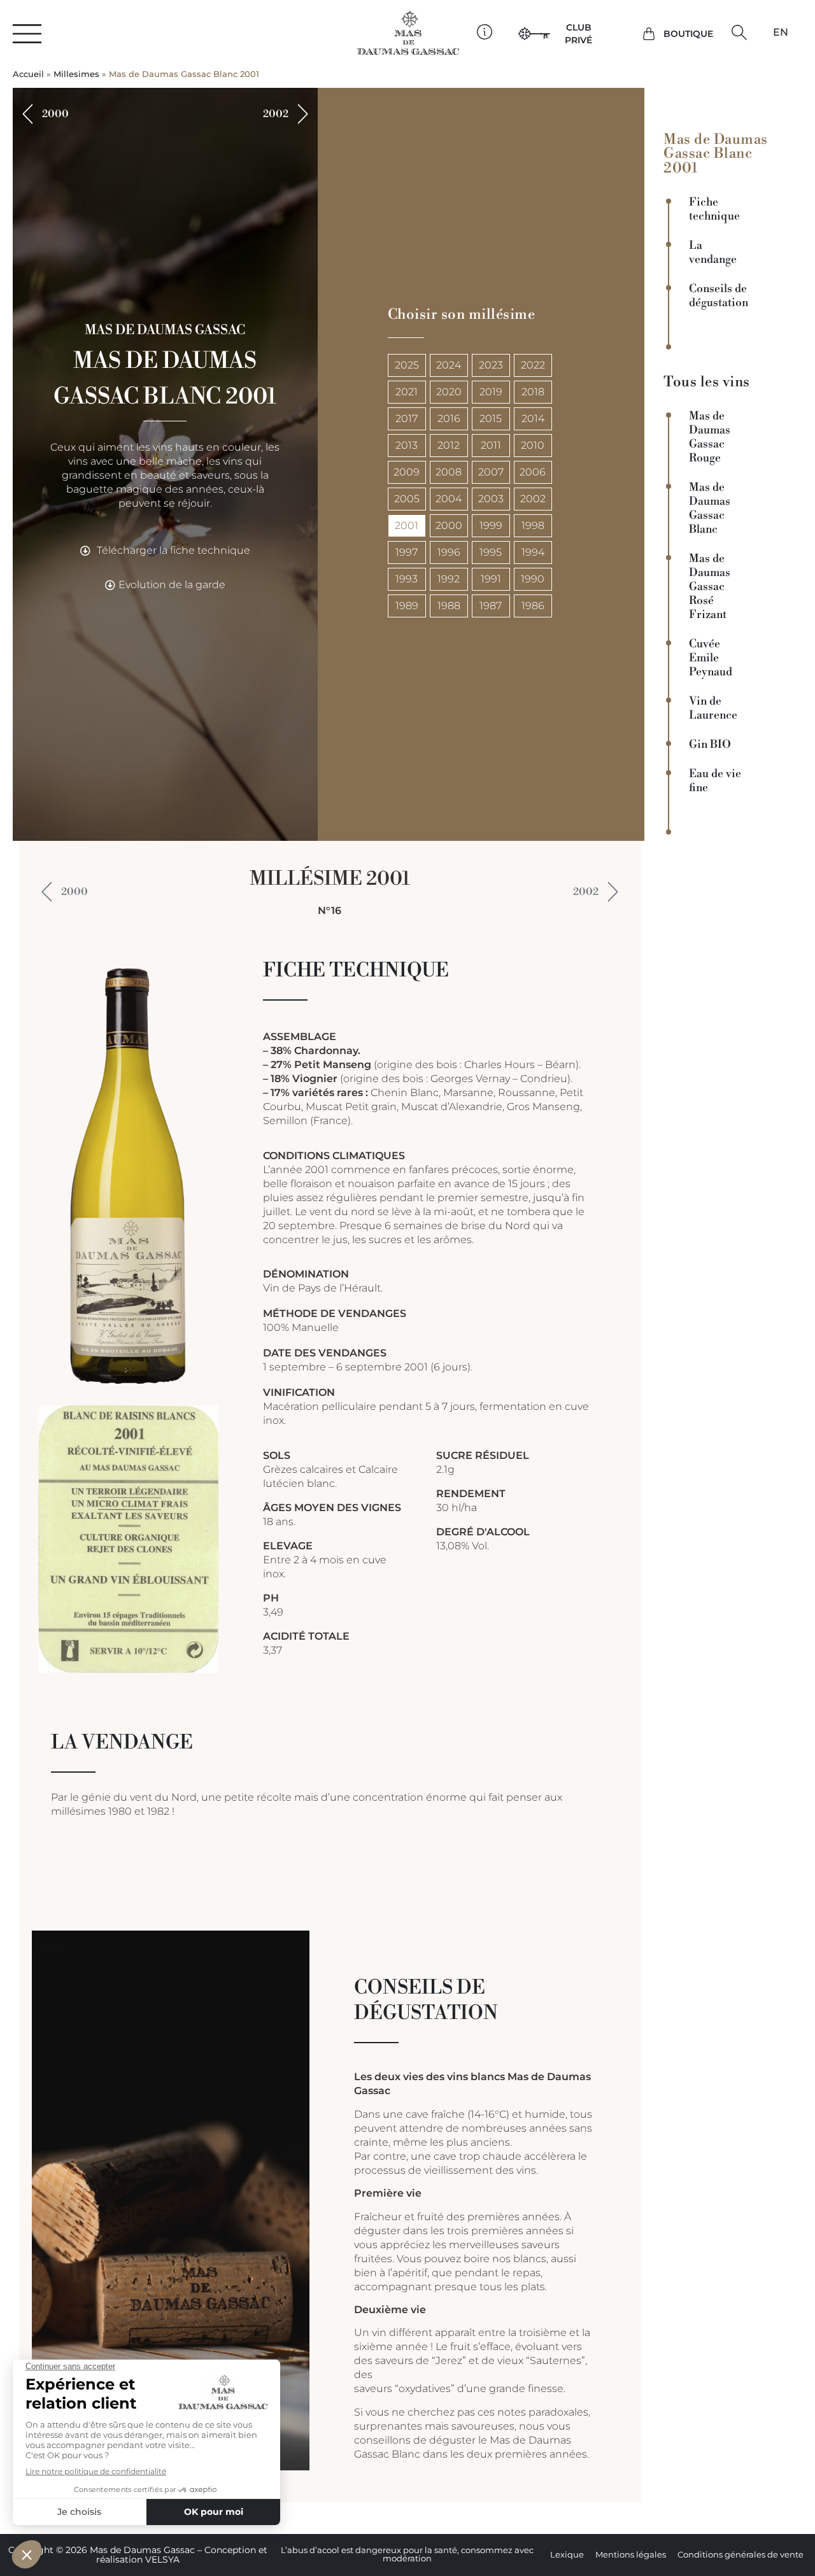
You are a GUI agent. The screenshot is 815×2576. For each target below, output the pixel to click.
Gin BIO (710, 745)
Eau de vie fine (715, 781)
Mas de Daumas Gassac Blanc (710, 509)
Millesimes (76, 74)
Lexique (567, 2555)
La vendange (713, 253)
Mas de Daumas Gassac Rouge (710, 437)
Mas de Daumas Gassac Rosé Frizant (710, 587)
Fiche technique (714, 209)
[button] (740, 32)
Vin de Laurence (713, 708)
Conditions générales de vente (741, 2555)
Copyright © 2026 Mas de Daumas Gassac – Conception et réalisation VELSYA (138, 2555)
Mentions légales (631, 2555)
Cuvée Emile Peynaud (711, 658)
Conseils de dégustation (719, 296)
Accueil (28, 74)
